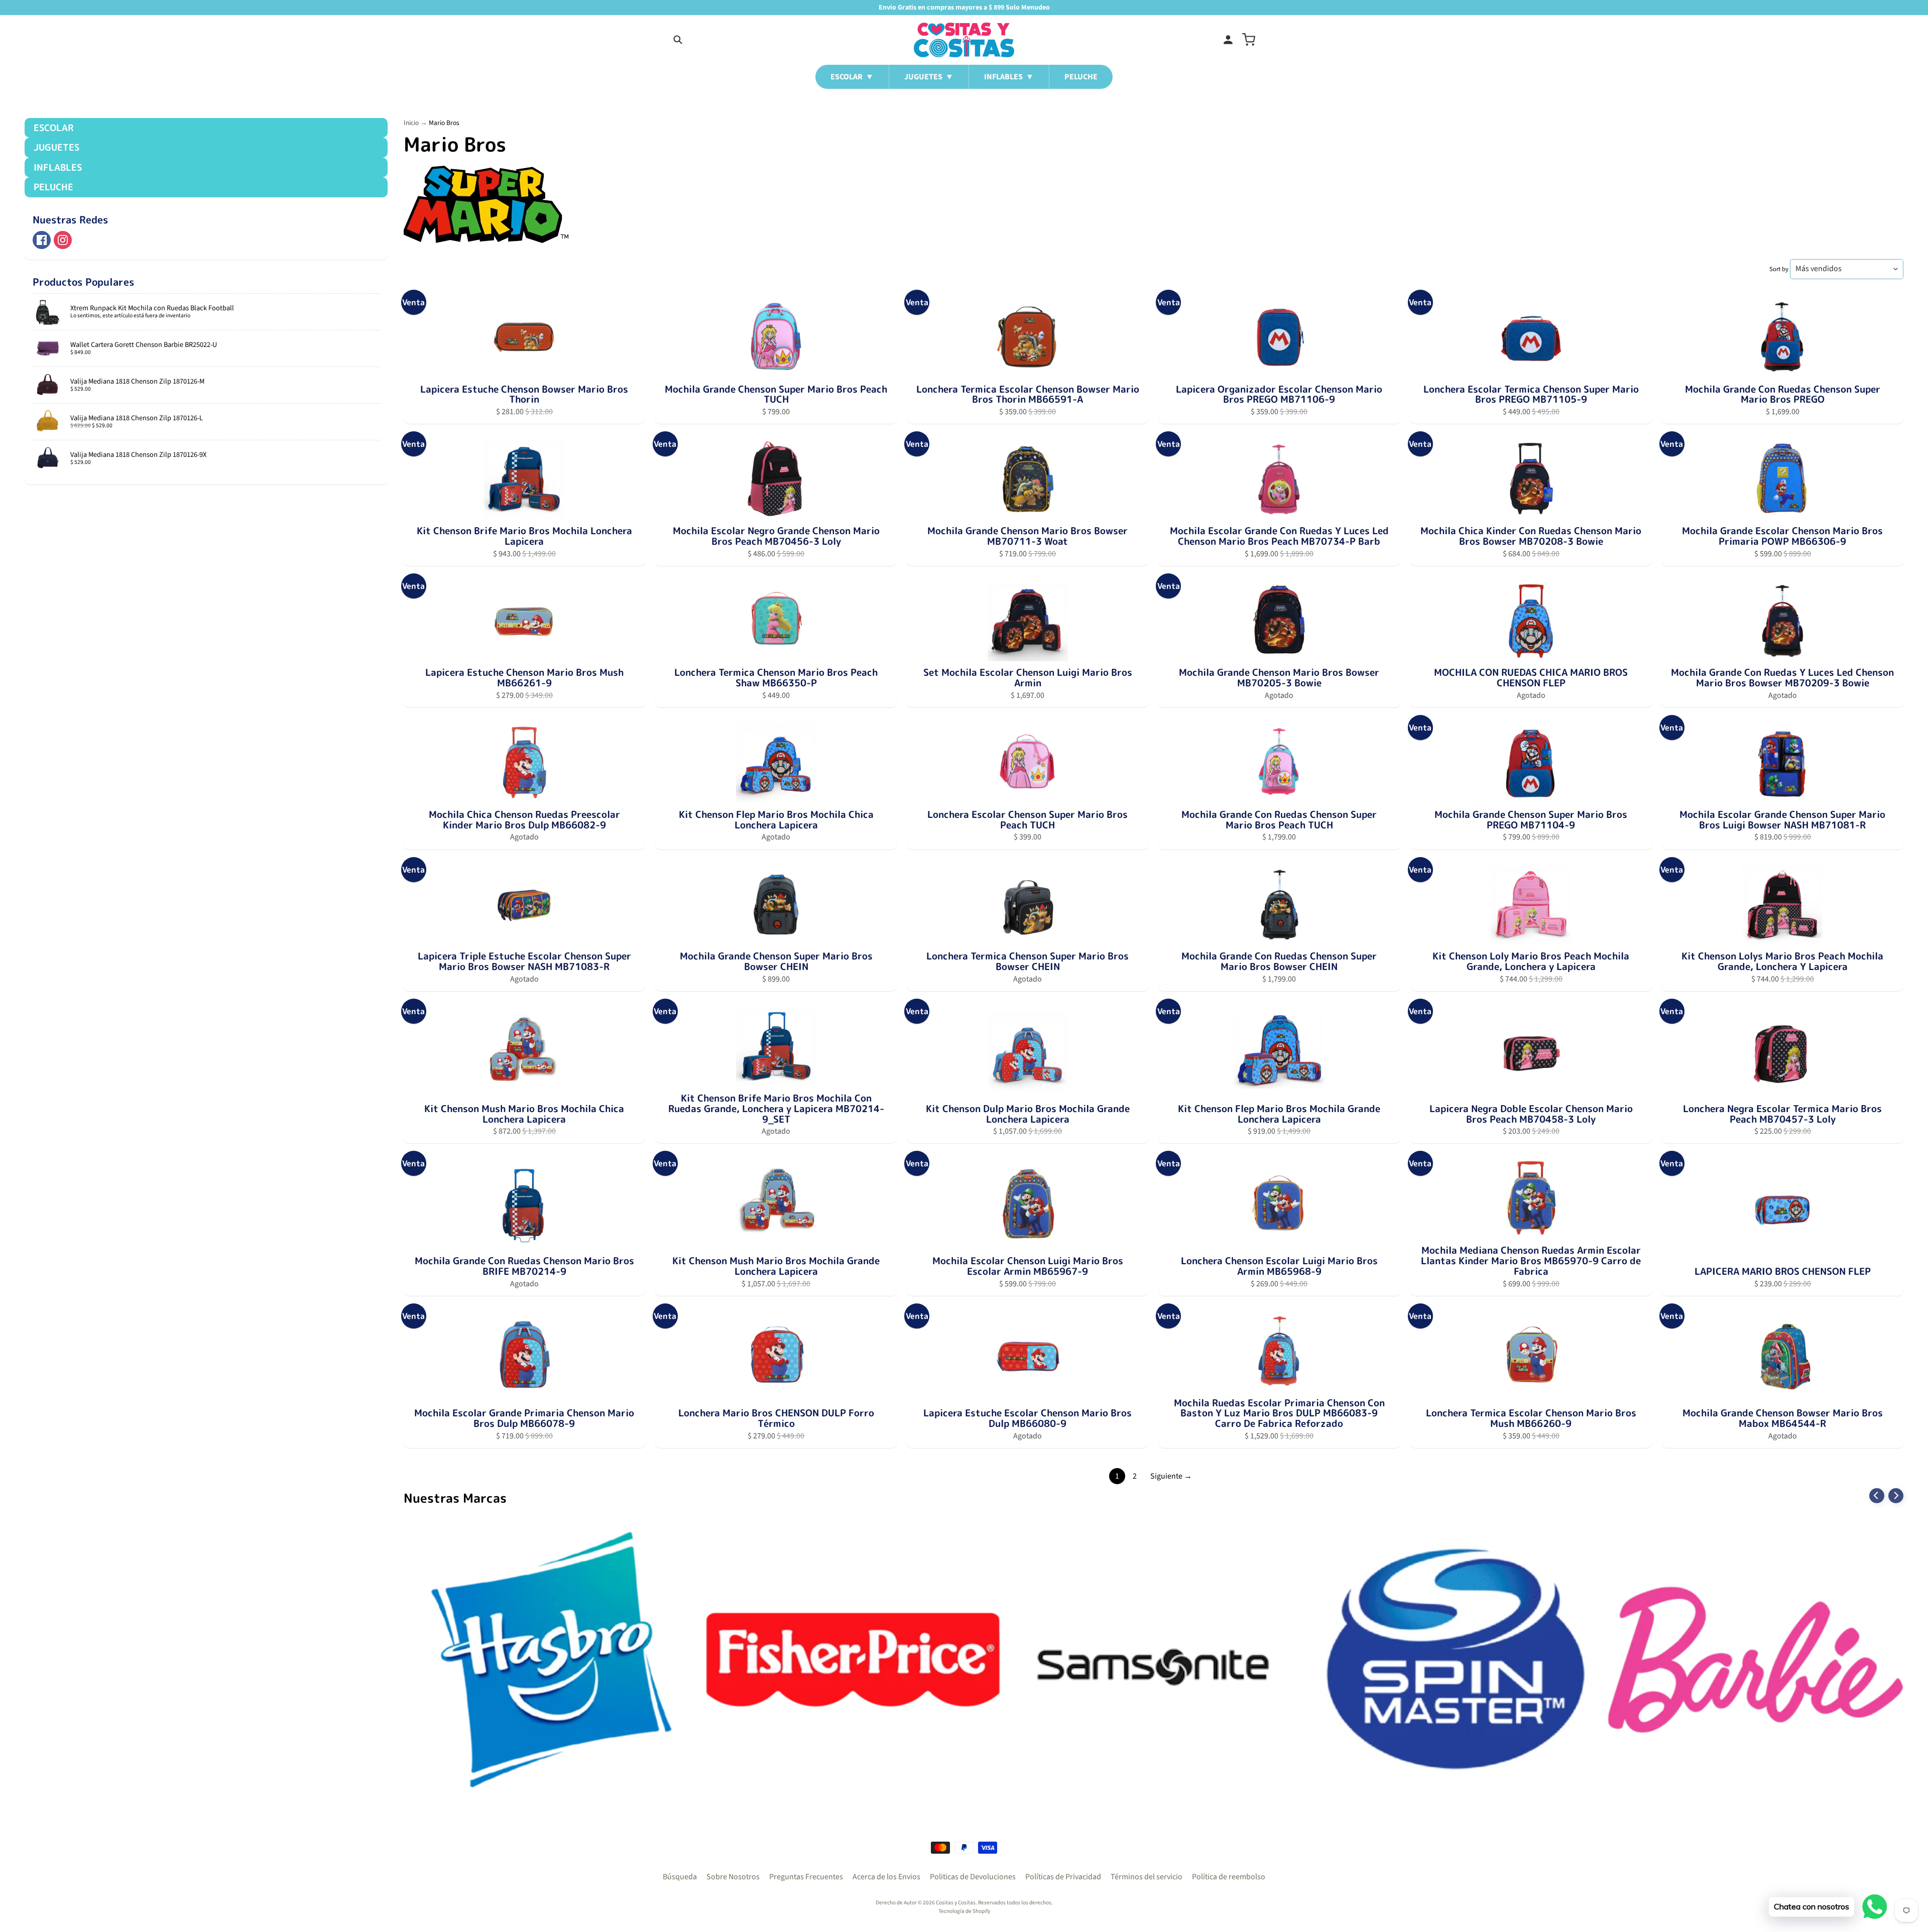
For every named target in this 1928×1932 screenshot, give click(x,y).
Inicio (411, 123)
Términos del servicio (1147, 1877)
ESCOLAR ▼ (852, 77)
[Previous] (1877, 1496)
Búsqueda (680, 1877)
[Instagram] (63, 240)
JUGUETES (56, 147)
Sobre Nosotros (733, 1877)
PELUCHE (1081, 77)
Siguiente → (1171, 1476)
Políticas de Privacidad (1063, 1877)
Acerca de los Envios (886, 1877)
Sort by (1779, 269)
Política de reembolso (1229, 1877)
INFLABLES (58, 167)
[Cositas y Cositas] (964, 40)
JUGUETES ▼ (929, 77)
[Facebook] (42, 240)
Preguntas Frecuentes (806, 1877)
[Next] (1896, 1496)
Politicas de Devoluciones (973, 1877)
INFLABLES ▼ (1009, 77)
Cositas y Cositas (956, 1903)
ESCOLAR (53, 128)
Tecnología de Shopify (964, 1911)
